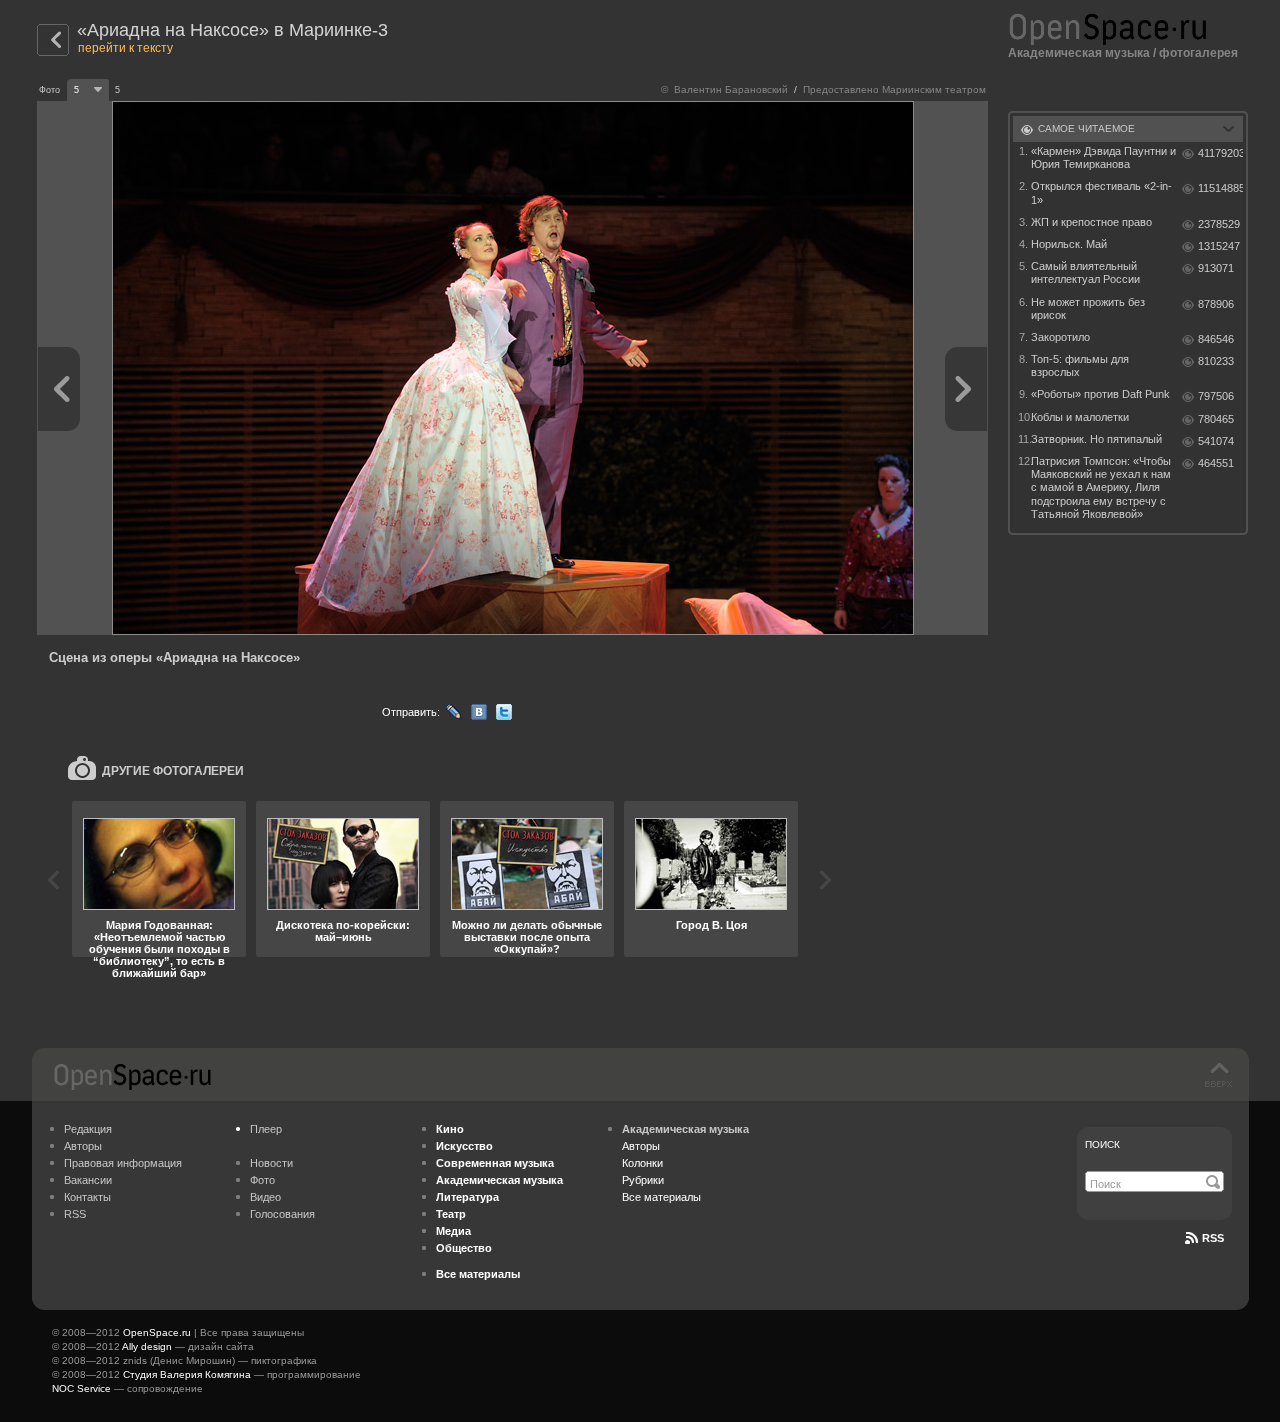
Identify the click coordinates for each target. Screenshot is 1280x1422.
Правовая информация (123, 1163)
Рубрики (643, 1180)
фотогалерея (1198, 53)
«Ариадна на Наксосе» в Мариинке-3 (232, 30)
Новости (271, 1163)
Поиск (1102, 1144)
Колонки (642, 1163)
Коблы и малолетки (1080, 417)
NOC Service (81, 1388)
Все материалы (661, 1197)
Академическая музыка (1079, 53)
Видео (265, 1197)
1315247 (1219, 246)
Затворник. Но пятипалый (1096, 439)
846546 (1216, 339)
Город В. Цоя (711, 925)
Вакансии (88, 1180)
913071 (1216, 268)
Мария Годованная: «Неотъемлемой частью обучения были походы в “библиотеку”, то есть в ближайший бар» (159, 949)
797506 (1216, 396)
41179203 (1220, 153)
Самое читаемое (1086, 128)
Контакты (87, 1197)
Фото (262, 1180)
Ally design (147, 1346)
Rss (1213, 1238)
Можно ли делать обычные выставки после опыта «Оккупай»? (527, 937)
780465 (1216, 419)
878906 (1216, 304)
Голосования (282, 1214)
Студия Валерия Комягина (187, 1374)
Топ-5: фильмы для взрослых (1080, 365)
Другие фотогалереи (173, 771)
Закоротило (1060, 337)
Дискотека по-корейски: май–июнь (343, 931)
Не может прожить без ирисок (1088, 308)
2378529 (1219, 224)
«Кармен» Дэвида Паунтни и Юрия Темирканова (1103, 157)
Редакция (88, 1129)
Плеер (266, 1129)
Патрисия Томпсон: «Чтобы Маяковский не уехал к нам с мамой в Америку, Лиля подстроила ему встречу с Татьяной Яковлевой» (1101, 487)
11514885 (1220, 188)
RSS (75, 1214)
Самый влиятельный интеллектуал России (1085, 272)
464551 (1216, 463)
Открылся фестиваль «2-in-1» (1101, 192)
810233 (1216, 361)
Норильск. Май (1069, 244)
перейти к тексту (125, 48)
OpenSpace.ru (157, 1332)
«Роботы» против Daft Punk (1100, 394)
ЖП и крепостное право (1091, 222)
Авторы (83, 1146)
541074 (1216, 441)
